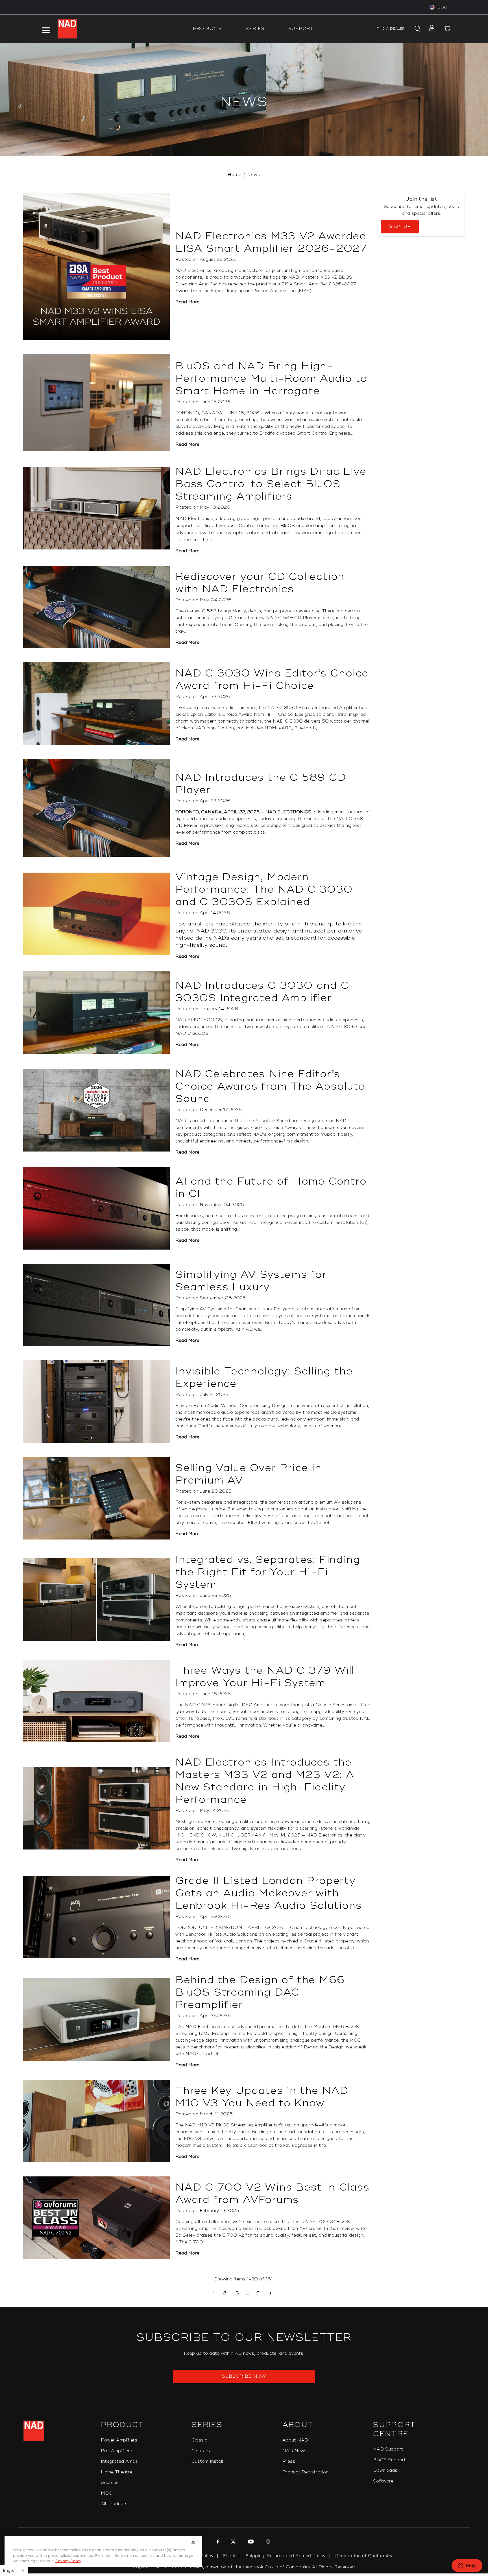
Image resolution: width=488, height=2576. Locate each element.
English (10, 2571)
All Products (114, 2504)
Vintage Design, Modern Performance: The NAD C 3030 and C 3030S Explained (264, 890)
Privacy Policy (68, 2561)
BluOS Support (389, 2460)
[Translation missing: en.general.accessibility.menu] (46, 29)
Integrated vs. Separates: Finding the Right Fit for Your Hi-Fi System (268, 1572)
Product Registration (305, 2472)
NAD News (295, 2451)
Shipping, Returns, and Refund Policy (286, 2556)
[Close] (193, 2542)
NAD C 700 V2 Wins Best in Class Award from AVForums (273, 2194)
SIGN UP (400, 226)
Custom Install (207, 2461)
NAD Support (388, 2449)
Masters (201, 2451)
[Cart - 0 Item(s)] (447, 29)
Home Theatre (116, 2472)
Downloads (385, 2470)
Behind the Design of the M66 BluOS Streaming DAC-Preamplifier (260, 1992)
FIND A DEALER (391, 29)
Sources (110, 2483)
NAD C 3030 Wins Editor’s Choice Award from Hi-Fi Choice (272, 680)
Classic (199, 2440)
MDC (106, 2493)
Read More (187, 302)
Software (383, 2481)
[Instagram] (267, 2542)
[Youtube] (250, 2542)
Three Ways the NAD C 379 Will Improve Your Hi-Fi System (265, 1677)
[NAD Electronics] (67, 29)
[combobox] (14, 2570)
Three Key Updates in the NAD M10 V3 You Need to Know (262, 2097)
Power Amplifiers (119, 2440)
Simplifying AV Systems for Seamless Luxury (251, 1281)
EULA (229, 2556)
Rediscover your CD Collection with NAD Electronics (260, 583)
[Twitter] (233, 2542)
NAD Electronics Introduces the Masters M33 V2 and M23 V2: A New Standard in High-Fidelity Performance (265, 1781)
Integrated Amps (119, 2461)
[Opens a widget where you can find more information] (467, 2566)
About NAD (295, 2440)
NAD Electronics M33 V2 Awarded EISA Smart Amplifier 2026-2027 (271, 242)
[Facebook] (217, 2542)
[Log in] (430, 29)
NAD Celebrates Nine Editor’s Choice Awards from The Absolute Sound (270, 1087)
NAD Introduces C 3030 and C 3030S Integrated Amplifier (262, 992)
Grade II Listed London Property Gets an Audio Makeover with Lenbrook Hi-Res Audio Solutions (269, 1893)
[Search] (416, 29)
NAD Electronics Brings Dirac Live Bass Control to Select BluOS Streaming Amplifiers (271, 484)
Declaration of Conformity (364, 2556)
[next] (270, 2293)
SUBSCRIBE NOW (244, 2376)
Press (289, 2461)
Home (235, 175)
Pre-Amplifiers (116, 2451)
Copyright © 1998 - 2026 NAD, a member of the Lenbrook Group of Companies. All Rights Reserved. (244, 2567)
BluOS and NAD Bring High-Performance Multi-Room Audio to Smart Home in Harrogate (271, 379)
